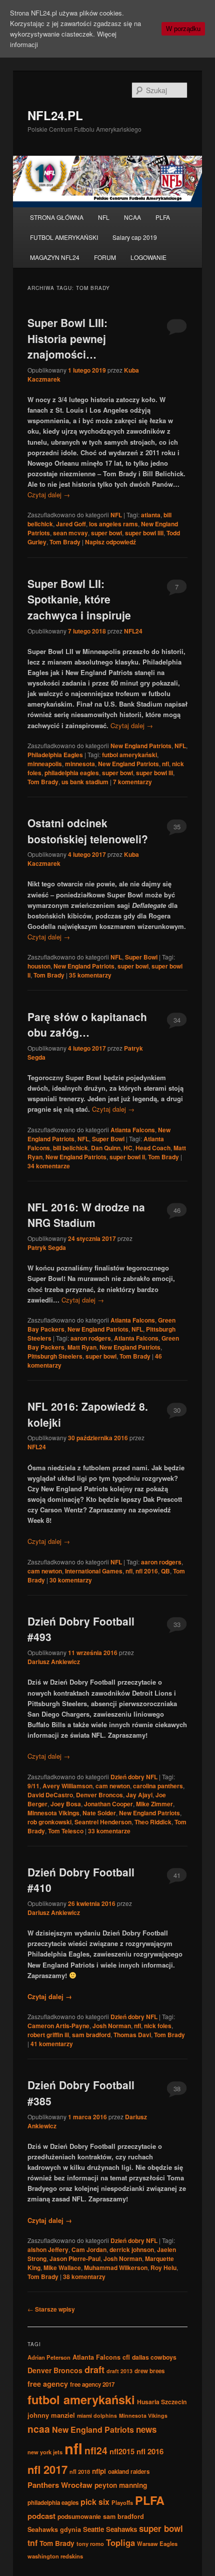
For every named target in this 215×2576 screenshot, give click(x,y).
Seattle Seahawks (110, 2529)
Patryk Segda (47, 1247)
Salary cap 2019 (135, 237)
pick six (95, 2502)
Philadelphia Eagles (55, 755)
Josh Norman (112, 2026)
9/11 (33, 1786)
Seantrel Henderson (103, 1822)
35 (177, 827)
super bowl (106, 533)
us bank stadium (85, 782)
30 (177, 1410)
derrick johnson (132, 2249)
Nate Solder (99, 1813)
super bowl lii (154, 773)
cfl (126, 2357)
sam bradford (91, 2035)
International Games (94, 1571)
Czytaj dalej (49, 495)
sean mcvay (70, 533)
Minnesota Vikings (53, 1813)
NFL (104, 217)
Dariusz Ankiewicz (54, 1662)
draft (94, 2370)
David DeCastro (50, 1795)
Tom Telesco (66, 1831)
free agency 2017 (92, 2384)
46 (177, 1210)
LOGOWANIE (148, 257)
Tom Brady (65, 542)
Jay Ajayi (139, 1795)
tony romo (90, 2543)
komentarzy (132, 782)
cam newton (45, 1571)
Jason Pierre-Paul (75, 2259)
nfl (165, 764)
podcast (41, 2516)
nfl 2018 (80, 2471)
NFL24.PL (55, 115)
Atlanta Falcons (133, 1130)
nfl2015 (122, 2451)
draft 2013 (119, 2371)
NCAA (132, 217)
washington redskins (55, 2556)
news (146, 2429)
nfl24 (96, 2450)
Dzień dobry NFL (134, 1777)
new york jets (45, 2452)
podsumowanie (79, 2516)
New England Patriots (141, 746)
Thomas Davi (132, 2035)
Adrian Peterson (49, 2357)
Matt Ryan (82, 1347)
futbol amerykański (129, 755)
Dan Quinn (106, 1148)
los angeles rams (113, 524)
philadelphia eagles (72, 773)
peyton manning (121, 2485)
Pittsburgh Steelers (55, 1356)
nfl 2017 (47, 2469)
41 (177, 1875)
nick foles (158, 2026)
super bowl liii (144, 533)
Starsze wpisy (51, 2309)
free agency (48, 2384)
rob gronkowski (49, 1822)
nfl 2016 (147, 1571)
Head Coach (153, 1148)
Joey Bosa (66, 1804)
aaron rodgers (91, 1338)
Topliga (120, 2542)
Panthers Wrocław (60, 2485)
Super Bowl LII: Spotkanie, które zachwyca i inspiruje (79, 599)
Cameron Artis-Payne (58, 2026)
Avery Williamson (67, 1786)
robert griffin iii (48, 2035)
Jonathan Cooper (108, 1804)
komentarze (49, 1166)
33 (177, 1624)
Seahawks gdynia (54, 2529)
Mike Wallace (62, 2268)
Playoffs (122, 2502)
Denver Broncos (99, 1795)
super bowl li (127, 1157)
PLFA (163, 217)
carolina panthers (158, 1786)
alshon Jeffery (48, 2249)
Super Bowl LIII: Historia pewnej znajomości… (67, 338)
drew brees (149, 2371)
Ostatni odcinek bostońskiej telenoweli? (88, 831)
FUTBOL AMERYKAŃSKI (64, 237)
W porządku (183, 29)
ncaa (39, 2429)
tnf (32, 2543)
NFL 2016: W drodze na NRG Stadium (86, 1215)
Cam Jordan (89, 2249)
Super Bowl (141, 957)
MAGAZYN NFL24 (55, 257)
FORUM (105, 257)
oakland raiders (129, 2472)
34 (177, 1020)
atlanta (151, 515)
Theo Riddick (153, 1822)
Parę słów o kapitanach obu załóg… (87, 1025)
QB (165, 1571)
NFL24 (133, 631)
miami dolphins (97, 2416)
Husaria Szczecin (162, 2402)
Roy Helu (163, 2268)
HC (128, 1148)
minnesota (80, 764)
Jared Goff (71, 524)
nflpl (99, 2471)
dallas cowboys (154, 2357)
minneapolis (45, 764)
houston (39, 966)
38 (177, 2088)
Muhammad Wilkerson (116, 2268)
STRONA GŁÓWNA (57, 217)
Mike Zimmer (154, 1804)
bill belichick (70, 1148)
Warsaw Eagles (157, 2543)
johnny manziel (51, 2415)
